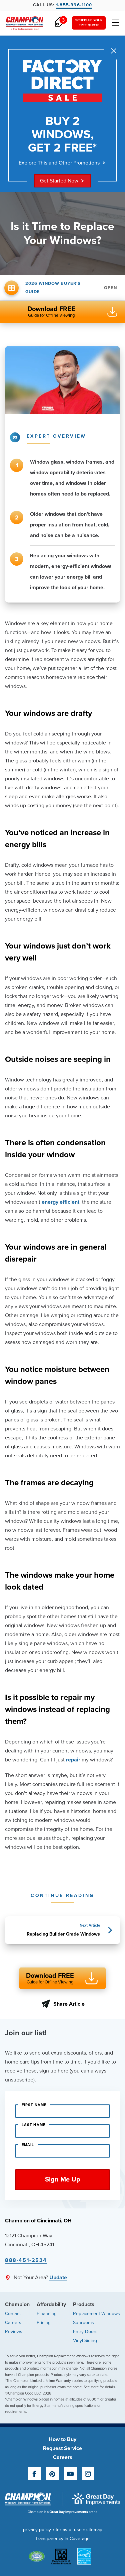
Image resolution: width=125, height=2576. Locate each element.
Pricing (44, 2323)
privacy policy (37, 2530)
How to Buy (62, 2439)
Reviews (14, 2332)
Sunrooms (83, 2323)
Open (110, 288)
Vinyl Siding (85, 2341)
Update (58, 2278)
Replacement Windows (96, 2314)
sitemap (94, 2530)
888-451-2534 (26, 2260)
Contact (13, 2314)
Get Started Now (59, 181)
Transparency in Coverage (62, 2539)
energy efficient (60, 1202)
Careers (13, 2323)
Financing (47, 2314)
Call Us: (62, 5)
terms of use (69, 2530)
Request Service (62, 2448)
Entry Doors (85, 2332)
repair (73, 1760)
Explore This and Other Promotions (59, 163)
